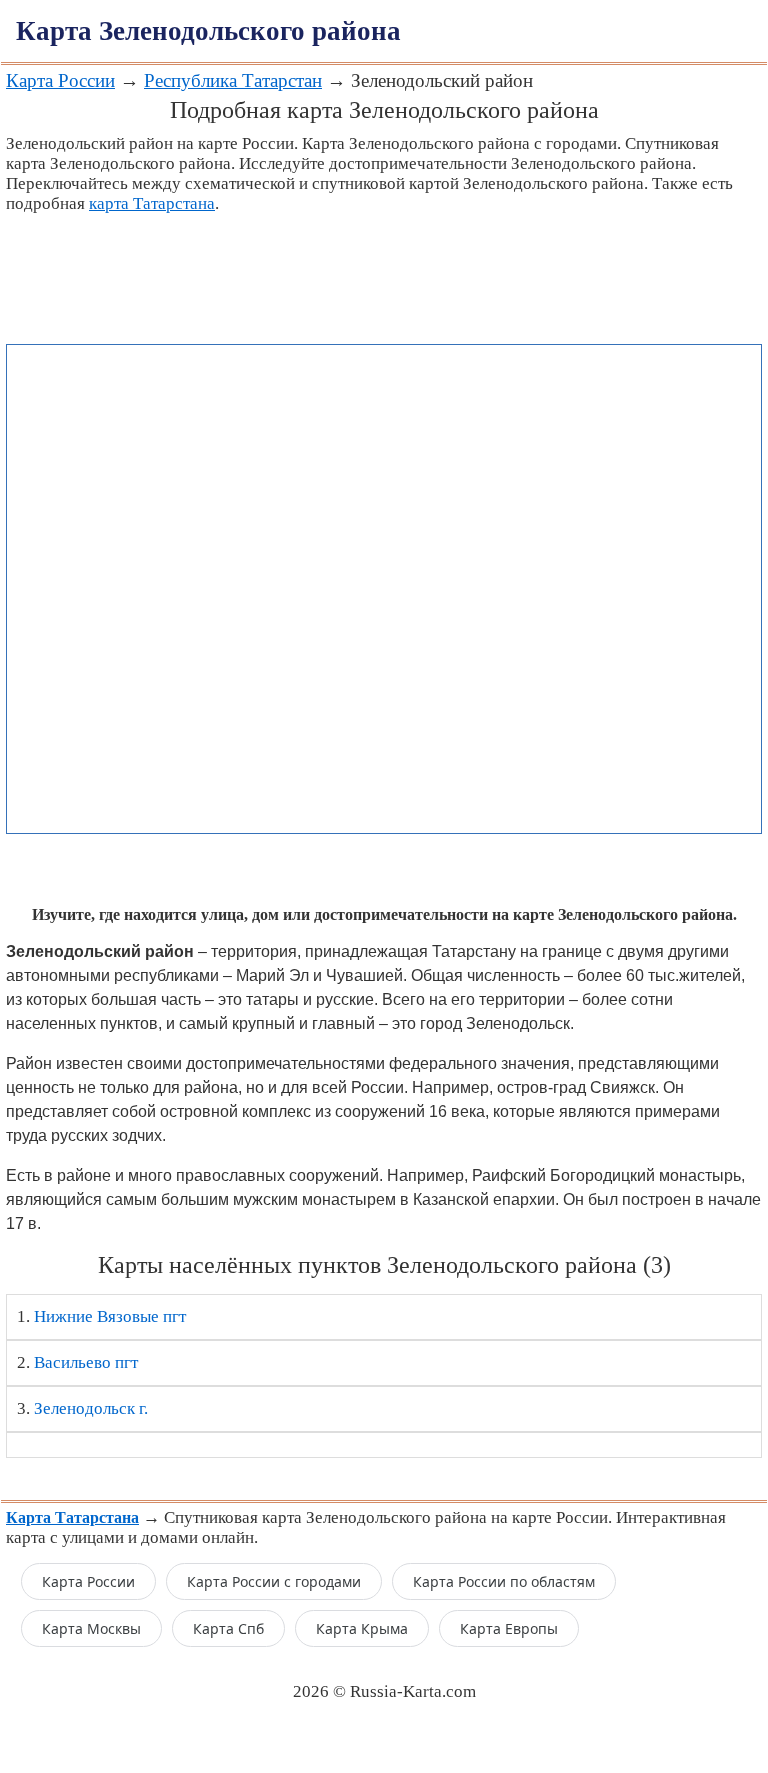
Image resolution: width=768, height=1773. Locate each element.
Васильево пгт (86, 1362)
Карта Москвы (91, 1628)
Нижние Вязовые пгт (110, 1316)
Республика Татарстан (233, 80)
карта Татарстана (152, 203)
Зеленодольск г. (91, 1408)
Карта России (60, 80)
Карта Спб (228, 1628)
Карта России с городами (274, 1581)
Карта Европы (509, 1628)
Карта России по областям (504, 1581)
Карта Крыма (362, 1628)
